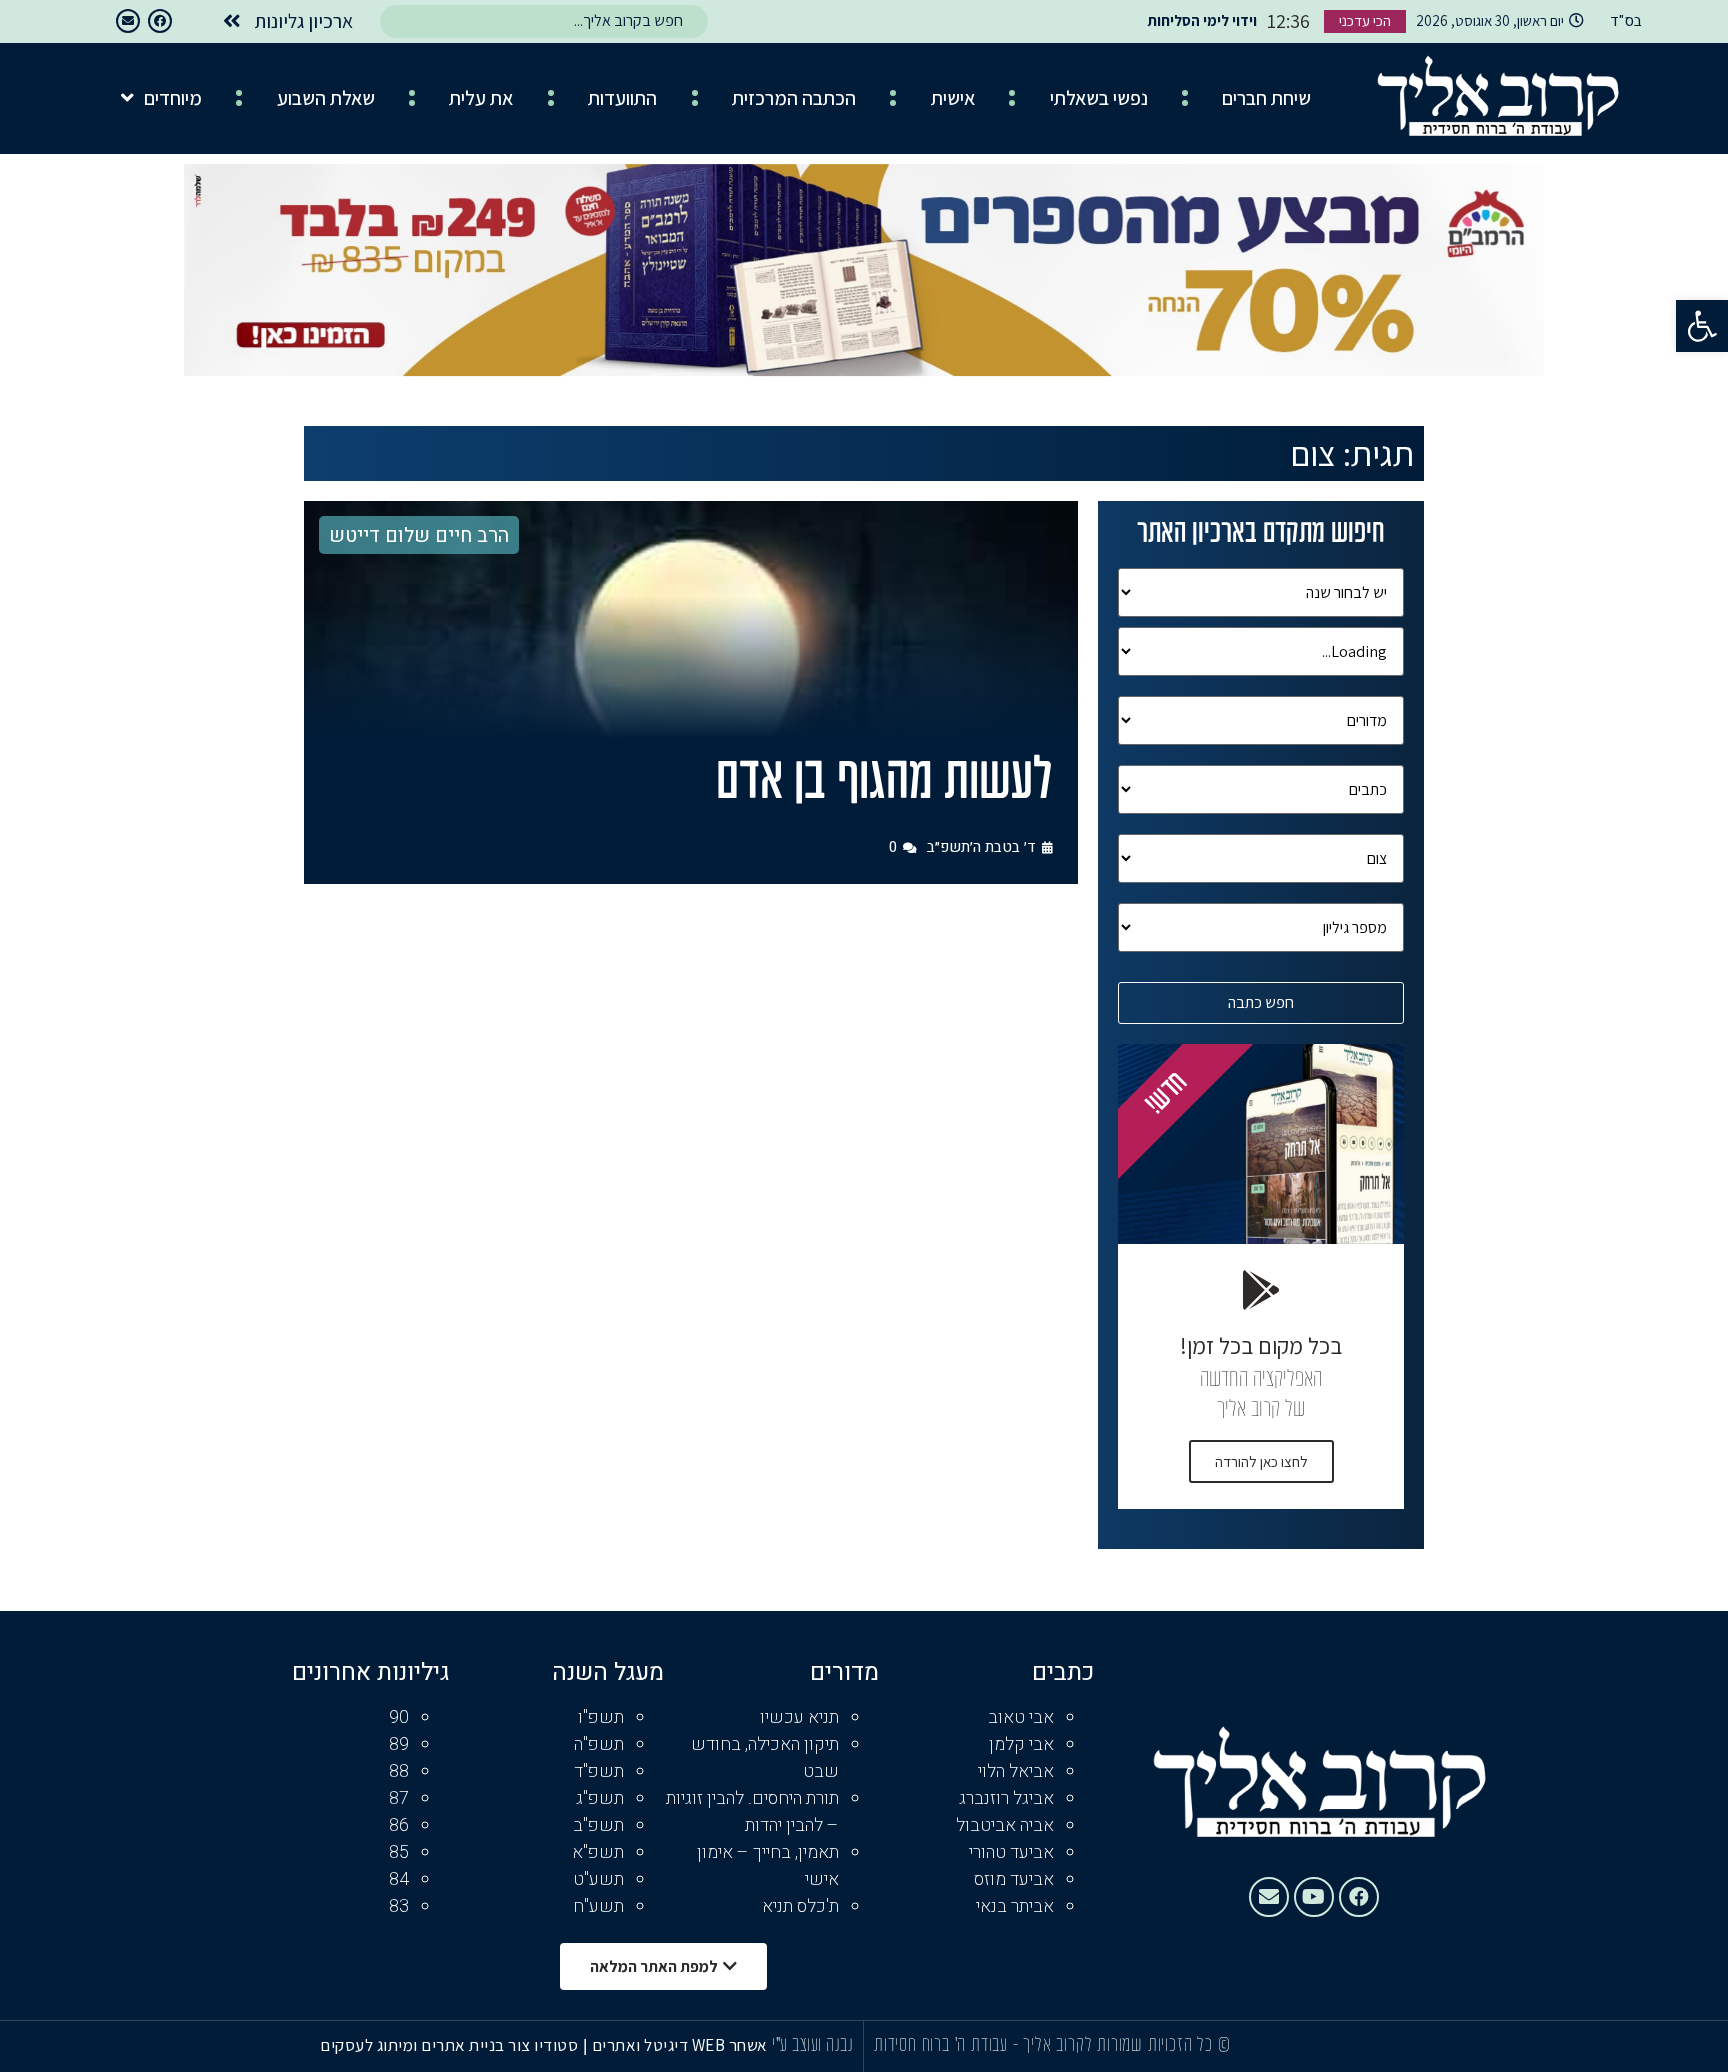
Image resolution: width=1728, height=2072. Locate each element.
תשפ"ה (599, 1744)
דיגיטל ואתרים (642, 2045)
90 (399, 1717)
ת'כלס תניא (800, 1906)
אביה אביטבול (1005, 1825)
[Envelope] (128, 21)
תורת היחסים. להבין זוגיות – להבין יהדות (752, 1812)
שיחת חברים (1266, 98)
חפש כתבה (1261, 1002)
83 (399, 1906)
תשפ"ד (599, 1771)
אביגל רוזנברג (1006, 1798)
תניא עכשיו (799, 1717)
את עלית (481, 98)
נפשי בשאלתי (1099, 98)
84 (399, 1879)
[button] (1702, 326)
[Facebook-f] (160, 21)
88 (399, 1771)
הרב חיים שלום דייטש (419, 535)
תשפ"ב (598, 1825)
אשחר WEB (730, 2045)
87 (399, 1798)
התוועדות (622, 98)
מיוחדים (173, 98)
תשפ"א (598, 1852)
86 (399, 1825)
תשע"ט (598, 1879)
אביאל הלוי (1016, 1771)
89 (399, 1744)
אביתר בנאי (1015, 1906)
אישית (953, 98)
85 (399, 1852)
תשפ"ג (600, 1798)
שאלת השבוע (326, 98)
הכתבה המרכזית (794, 98)
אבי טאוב (1021, 1717)
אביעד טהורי (1011, 1852)
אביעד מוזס (1014, 1879)
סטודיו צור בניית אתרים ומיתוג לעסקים (449, 2045)
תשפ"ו (601, 1717)
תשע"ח (598, 1906)
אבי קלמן (1021, 1744)
